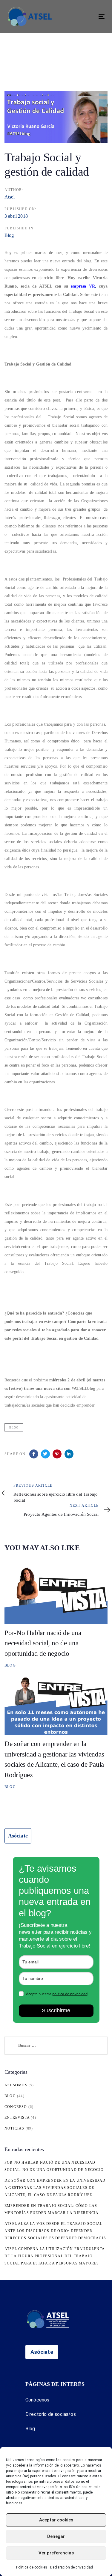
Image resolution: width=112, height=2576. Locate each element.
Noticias (14, 2128)
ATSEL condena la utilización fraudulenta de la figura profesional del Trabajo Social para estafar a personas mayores (55, 2256)
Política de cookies (32, 2567)
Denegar (56, 2536)
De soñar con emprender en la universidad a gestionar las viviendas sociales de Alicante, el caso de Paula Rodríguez (55, 2188)
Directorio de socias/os (51, 2414)
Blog (9, 235)
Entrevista (17, 2118)
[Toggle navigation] (88, 17)
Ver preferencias (56, 2553)
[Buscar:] (56, 2046)
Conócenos (37, 2400)
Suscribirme (56, 2010)
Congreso (16, 2107)
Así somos (16, 2085)
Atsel (10, 197)
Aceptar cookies (56, 2520)
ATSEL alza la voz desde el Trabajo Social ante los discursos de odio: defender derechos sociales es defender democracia (55, 2231)
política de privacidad (70, 1994)
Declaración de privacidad (72, 2567)
